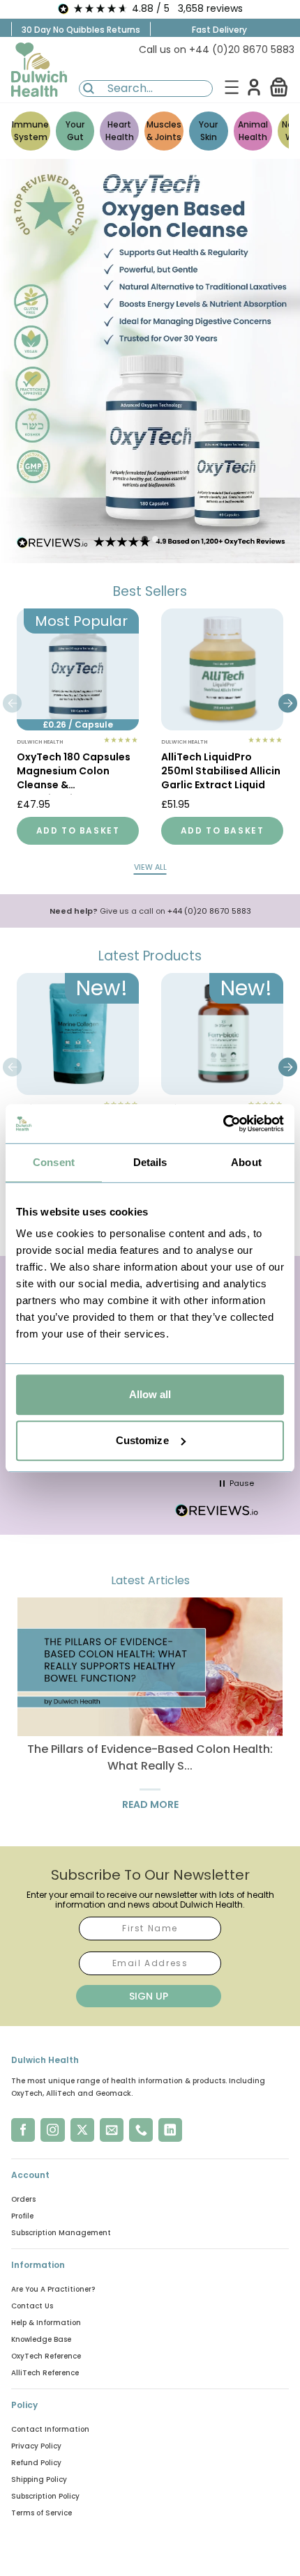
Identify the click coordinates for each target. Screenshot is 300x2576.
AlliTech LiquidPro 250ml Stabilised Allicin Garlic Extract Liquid (221, 771)
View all (150, 867)
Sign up (149, 1996)
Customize (142, 1440)
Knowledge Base (41, 2339)
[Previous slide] (12, 703)
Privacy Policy (36, 2446)
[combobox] (146, 89)
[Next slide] (288, 703)
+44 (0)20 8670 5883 (209, 911)
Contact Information (50, 2429)
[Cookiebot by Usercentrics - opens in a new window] (223, 1124)
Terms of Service (42, 2513)
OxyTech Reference (46, 2356)
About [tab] (246, 1162)
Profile (22, 2216)
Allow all (150, 1394)
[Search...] (89, 89)
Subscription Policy (45, 2496)
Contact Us (32, 2306)
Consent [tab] (54, 1162)
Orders (23, 2199)
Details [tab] (150, 1162)
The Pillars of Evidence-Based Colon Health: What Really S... (150, 1757)
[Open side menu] (232, 87)
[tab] (145, 539)
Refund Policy (36, 2463)
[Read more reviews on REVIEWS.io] (217, 1512)
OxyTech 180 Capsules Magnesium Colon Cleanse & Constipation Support (74, 772)
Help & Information (46, 2323)
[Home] (39, 70)
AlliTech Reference (45, 2373)
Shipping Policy (39, 2479)
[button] (279, 87)
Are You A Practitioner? (53, 2289)
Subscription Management (61, 2233)
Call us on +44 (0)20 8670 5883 (217, 49)
